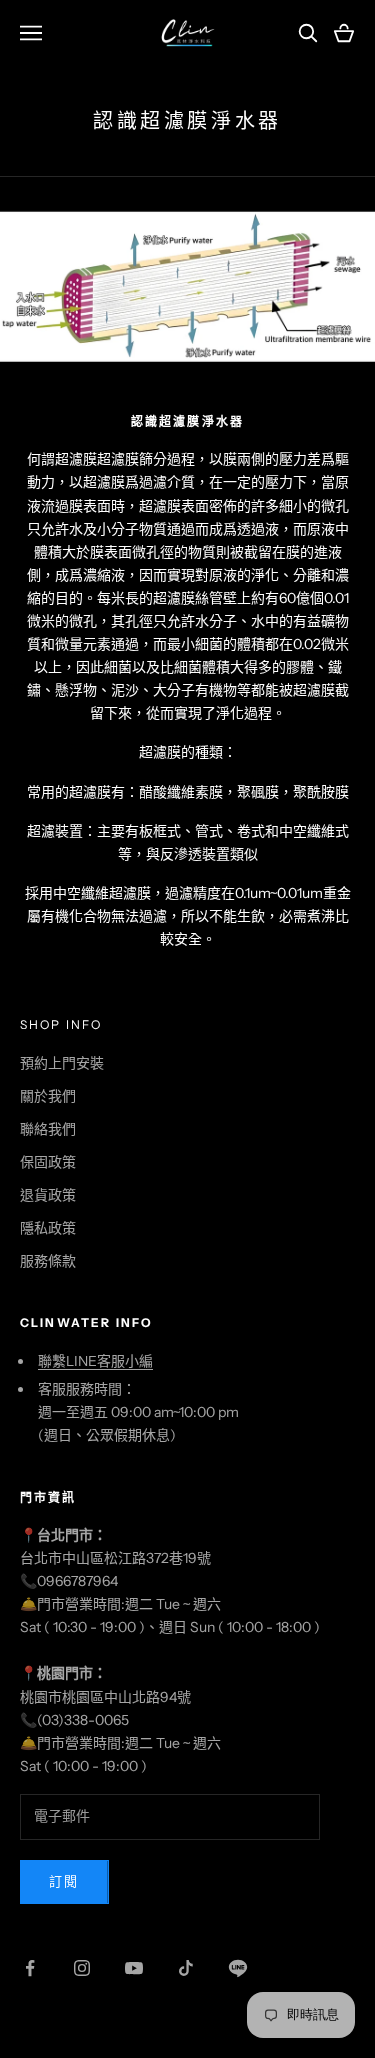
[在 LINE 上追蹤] (238, 1968)
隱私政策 (48, 1228)
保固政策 (48, 1162)
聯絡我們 (48, 1129)
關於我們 (48, 1096)
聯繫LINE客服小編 (95, 1361)
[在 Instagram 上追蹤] (82, 1968)
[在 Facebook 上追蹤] (30, 1968)
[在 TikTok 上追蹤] (186, 1968)
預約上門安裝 (62, 1063)
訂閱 (64, 1881)
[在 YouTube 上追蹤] (134, 1968)
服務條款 (48, 1261)
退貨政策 (48, 1195)
